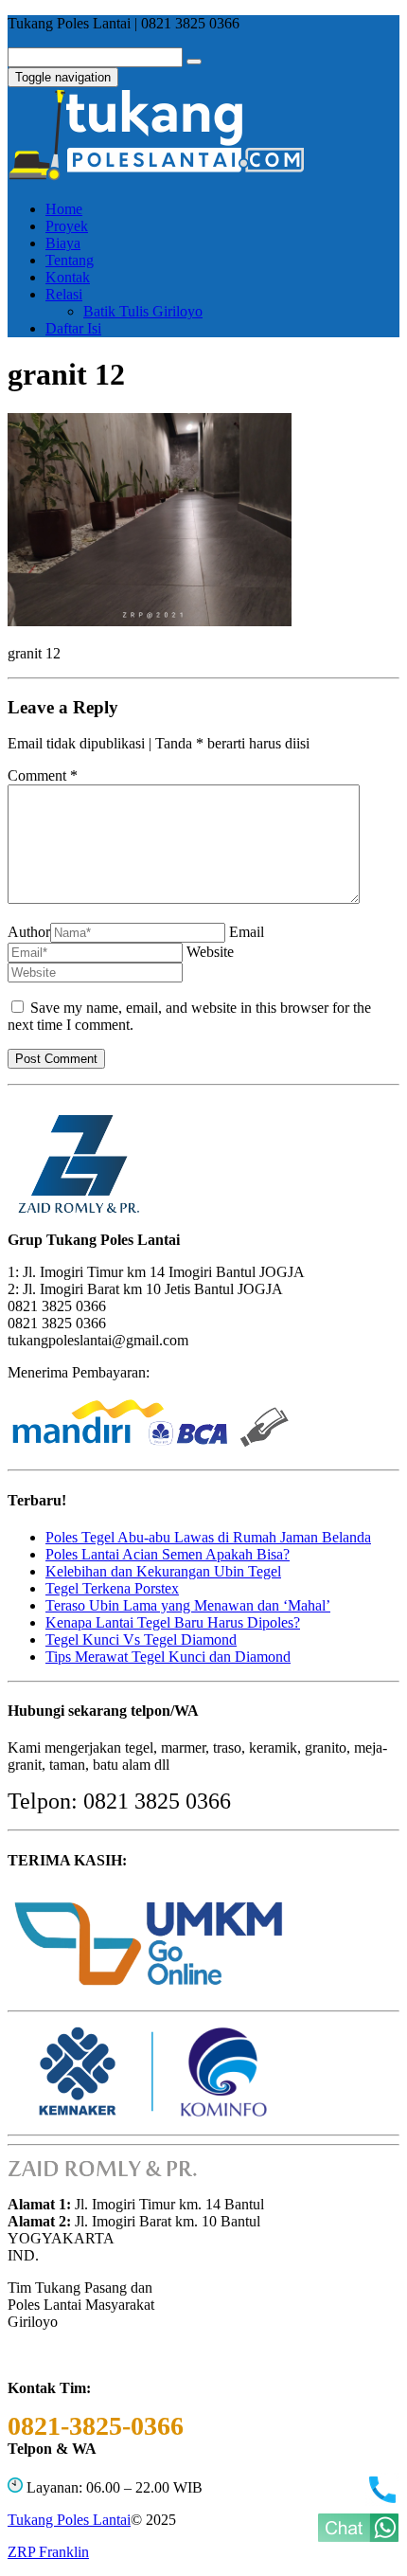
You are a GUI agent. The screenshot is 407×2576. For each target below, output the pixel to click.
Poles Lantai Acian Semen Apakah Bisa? (168, 1554)
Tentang (70, 260)
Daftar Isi (73, 328)
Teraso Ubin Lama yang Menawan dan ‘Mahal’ (188, 1605)
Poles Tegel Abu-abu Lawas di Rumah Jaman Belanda (208, 1537)
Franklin (48, 2552)
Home (64, 209)
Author (29, 932)
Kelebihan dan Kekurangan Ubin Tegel (163, 1571)
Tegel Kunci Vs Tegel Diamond (141, 1639)
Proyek (67, 226)
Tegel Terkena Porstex (112, 1588)
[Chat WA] (358, 2537)
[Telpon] (382, 2501)
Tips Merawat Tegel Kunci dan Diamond (168, 1657)
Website (210, 952)
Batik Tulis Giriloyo (143, 311)
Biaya (63, 243)
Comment (43, 775)
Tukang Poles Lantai (69, 2520)
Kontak (68, 277)
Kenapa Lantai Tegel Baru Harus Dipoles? (173, 1622)
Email (247, 932)
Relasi (64, 294)
